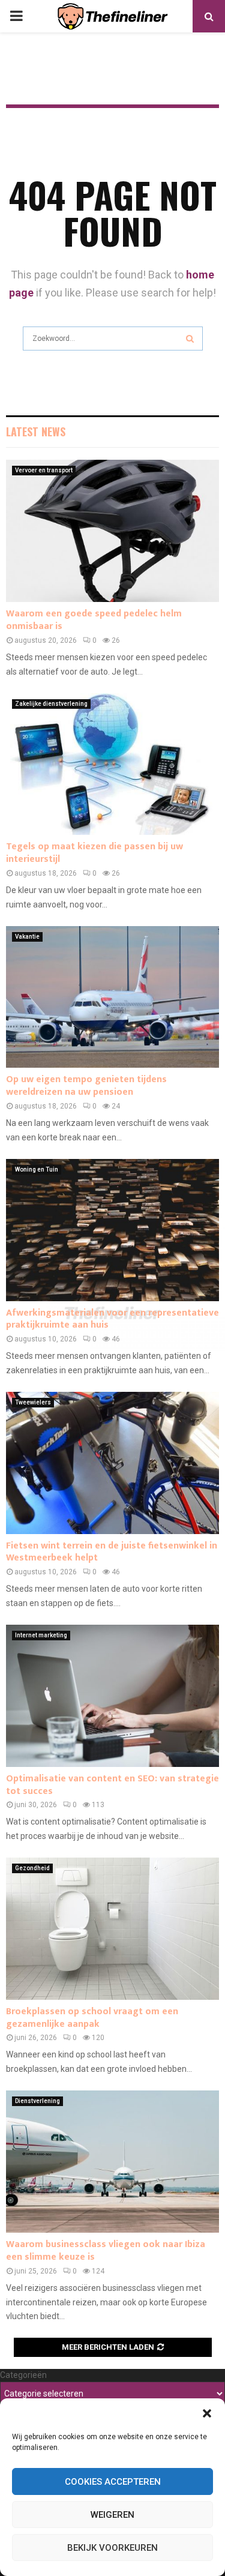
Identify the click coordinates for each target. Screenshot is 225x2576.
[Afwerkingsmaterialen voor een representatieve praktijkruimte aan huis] (112, 1230)
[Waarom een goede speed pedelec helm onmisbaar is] (112, 531)
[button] (207, 2413)
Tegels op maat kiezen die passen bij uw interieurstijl (94, 853)
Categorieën (23, 2375)
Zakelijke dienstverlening (51, 704)
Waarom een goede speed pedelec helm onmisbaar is (94, 620)
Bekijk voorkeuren (112, 2548)
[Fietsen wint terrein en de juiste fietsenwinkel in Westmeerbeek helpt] (112, 1463)
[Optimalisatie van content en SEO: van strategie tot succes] (112, 1696)
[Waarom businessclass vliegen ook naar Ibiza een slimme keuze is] (112, 2162)
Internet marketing (41, 1635)
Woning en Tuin (37, 1169)
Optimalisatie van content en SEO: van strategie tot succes (112, 1785)
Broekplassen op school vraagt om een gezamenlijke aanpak (92, 2018)
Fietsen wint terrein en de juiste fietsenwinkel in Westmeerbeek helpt (112, 1552)
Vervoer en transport (44, 470)
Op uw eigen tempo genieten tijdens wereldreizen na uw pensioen (86, 1086)
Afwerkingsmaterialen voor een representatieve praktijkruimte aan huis (112, 1319)
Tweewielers (33, 1402)
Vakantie (27, 937)
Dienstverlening (37, 2101)
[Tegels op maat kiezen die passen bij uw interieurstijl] (112, 764)
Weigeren (112, 2515)
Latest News (36, 432)
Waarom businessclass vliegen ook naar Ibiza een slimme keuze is (106, 2251)
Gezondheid (32, 1868)
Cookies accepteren (113, 2482)
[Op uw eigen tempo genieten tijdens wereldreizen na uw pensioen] (112, 997)
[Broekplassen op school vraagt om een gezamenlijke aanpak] (112, 1929)
